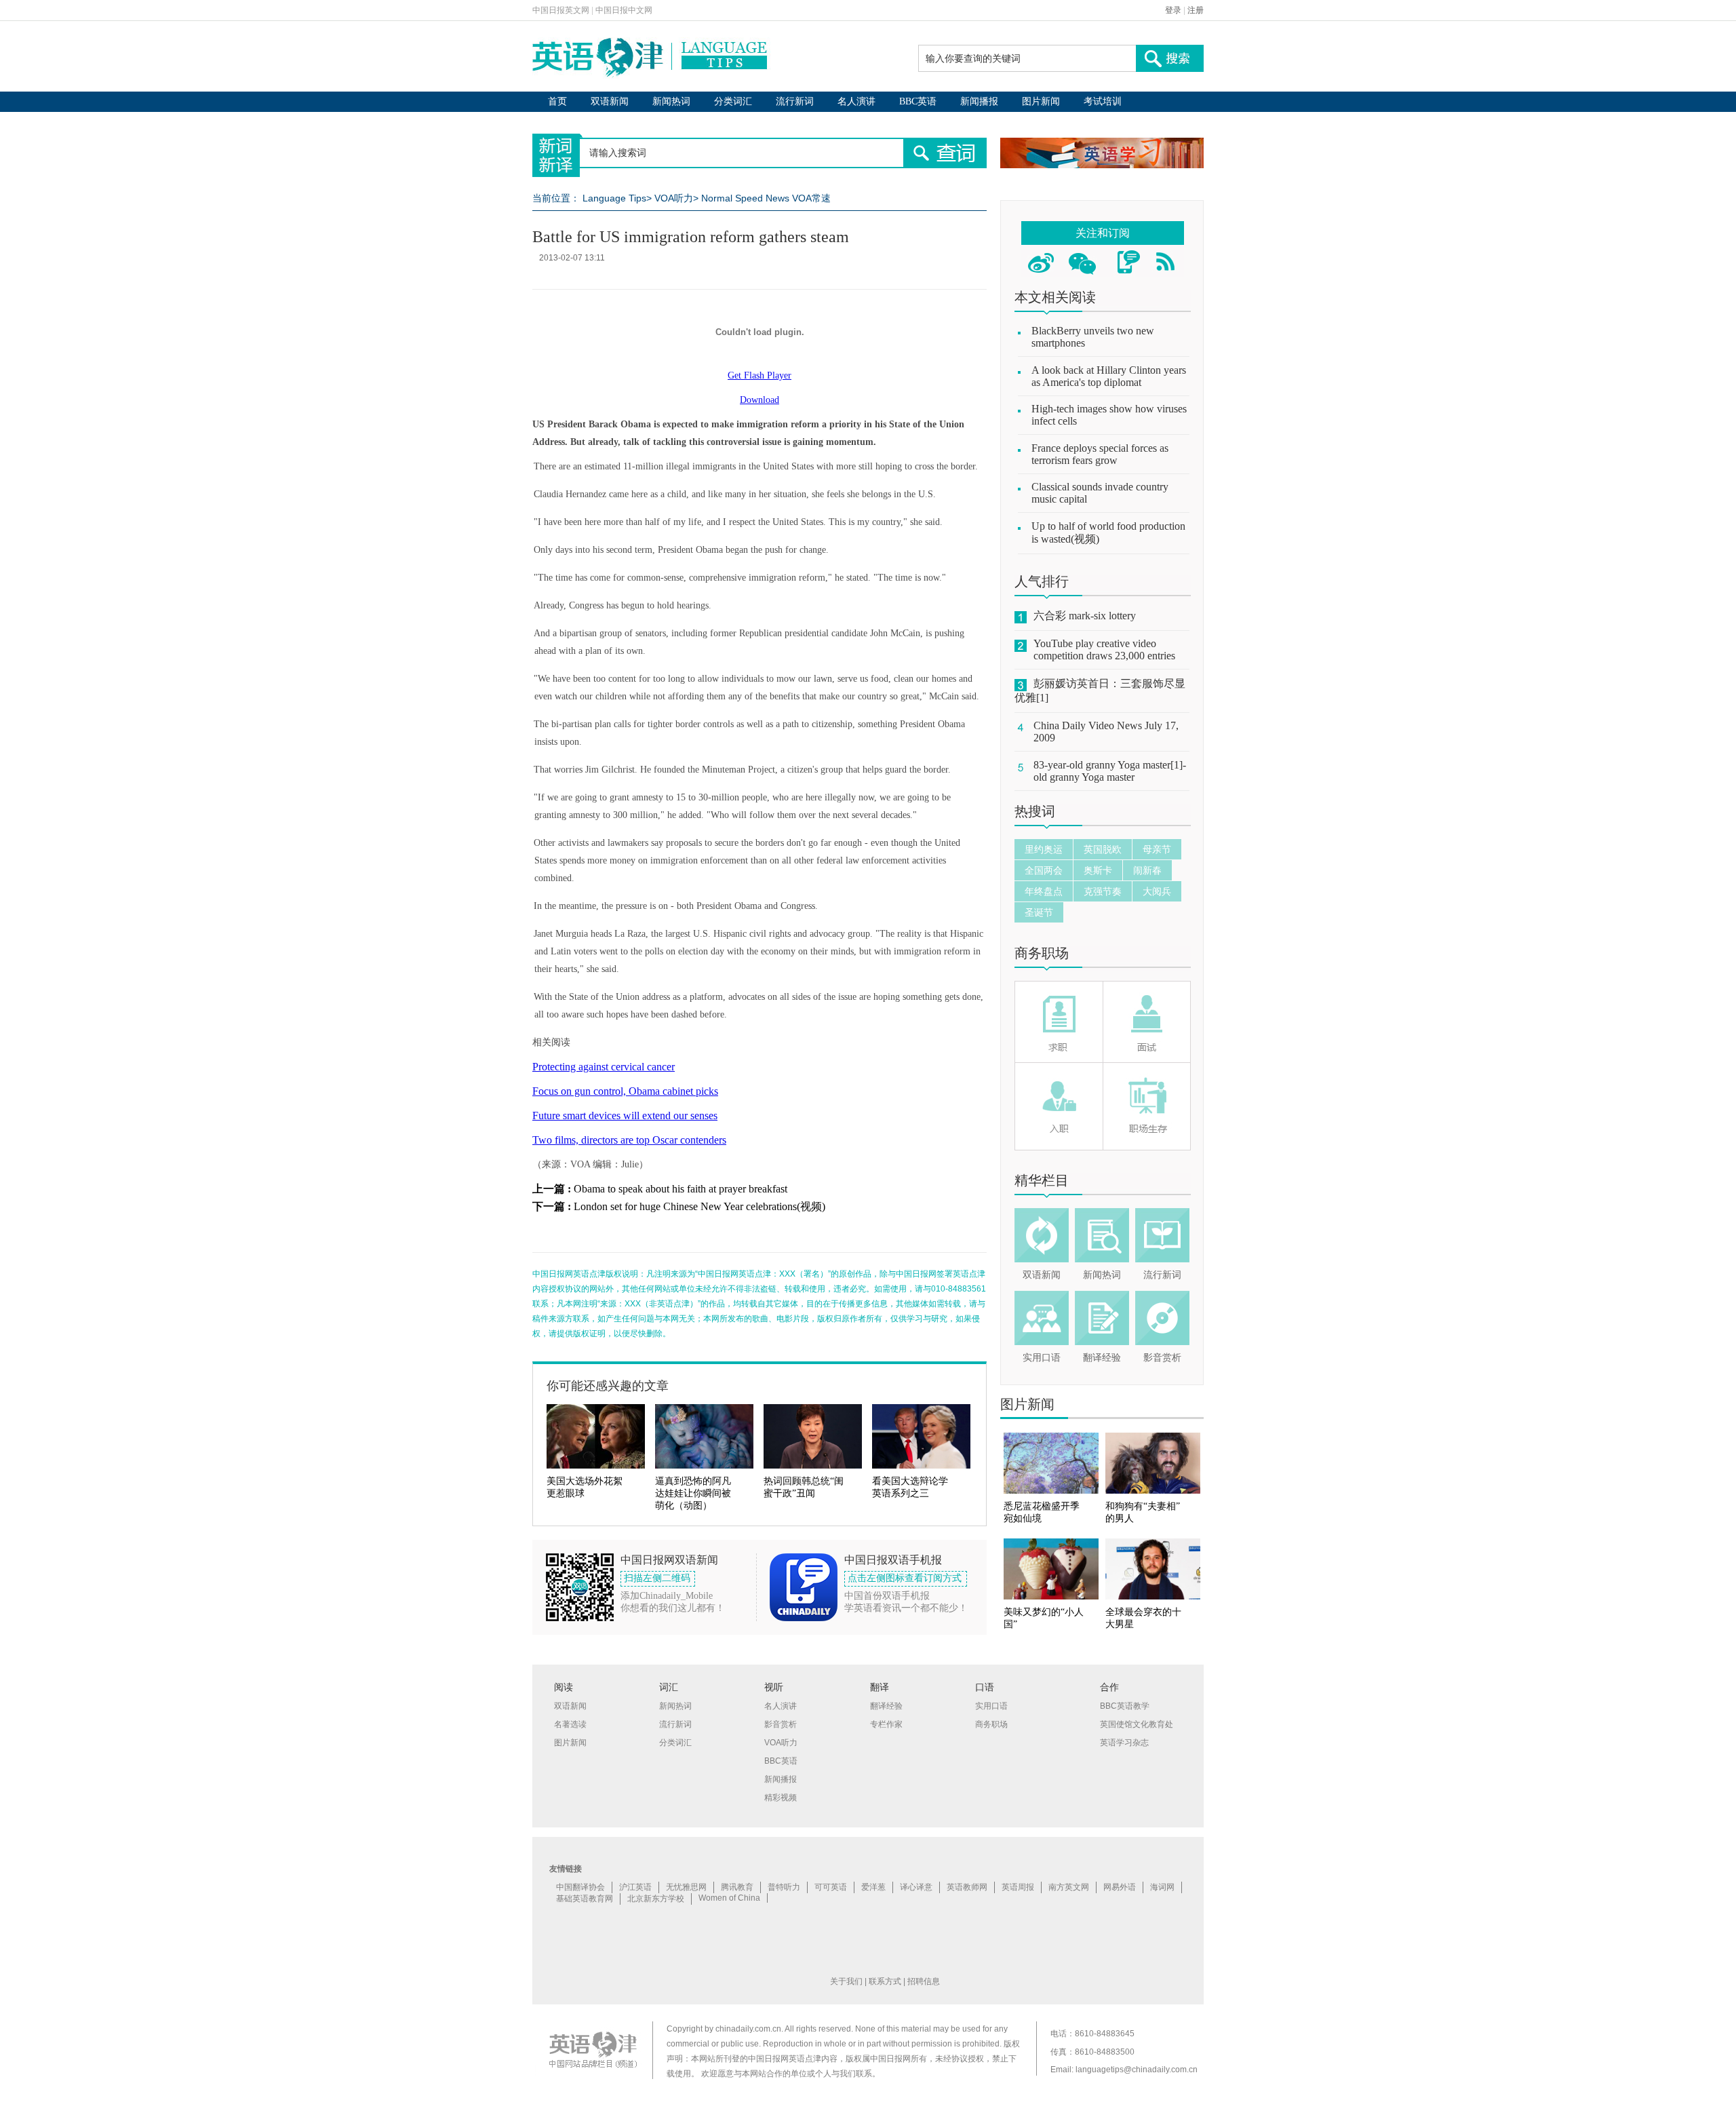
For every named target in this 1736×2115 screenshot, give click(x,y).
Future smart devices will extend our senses (625, 1115)
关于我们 (846, 1981)
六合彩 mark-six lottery (1085, 616)
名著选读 (570, 1724)
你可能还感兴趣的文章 (608, 1386)
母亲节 (1157, 849)
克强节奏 (1103, 891)
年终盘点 (1044, 891)
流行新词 (795, 101)
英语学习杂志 (1124, 1743)
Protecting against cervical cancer (604, 1067)
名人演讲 (856, 101)
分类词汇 (733, 101)
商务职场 (1042, 953)
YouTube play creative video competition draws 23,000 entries (1104, 649)
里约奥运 (1044, 849)
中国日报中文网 (624, 10)
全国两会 (1044, 870)
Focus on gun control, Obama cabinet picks (625, 1091)
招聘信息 (924, 1981)
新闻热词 (671, 101)
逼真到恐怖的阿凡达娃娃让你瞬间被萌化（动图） (693, 1493)
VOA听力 (674, 198)
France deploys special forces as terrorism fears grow (1100, 454)
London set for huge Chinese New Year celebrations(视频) (699, 1206)
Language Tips (614, 198)
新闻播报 (979, 101)
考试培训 (1103, 101)
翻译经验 (1102, 1358)
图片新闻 (1041, 101)
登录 (1173, 10)
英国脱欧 (1103, 849)
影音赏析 (1162, 1358)
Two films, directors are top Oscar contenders (629, 1140)
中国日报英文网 (561, 10)
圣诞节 (1039, 912)
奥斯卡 (1098, 870)
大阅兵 (1157, 891)
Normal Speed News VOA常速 (766, 198)
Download (759, 400)
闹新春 (1147, 870)
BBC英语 (918, 101)
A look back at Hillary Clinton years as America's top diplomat (1109, 376)
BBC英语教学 (1125, 1706)
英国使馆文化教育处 (1137, 1724)
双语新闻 (610, 101)
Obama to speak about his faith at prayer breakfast (680, 1189)
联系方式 (885, 1981)
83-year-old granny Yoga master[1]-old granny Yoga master (1110, 771)
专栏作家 (886, 1724)
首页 (557, 101)
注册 (1196, 10)
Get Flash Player (759, 375)
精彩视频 (781, 1798)
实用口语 (1042, 1358)
